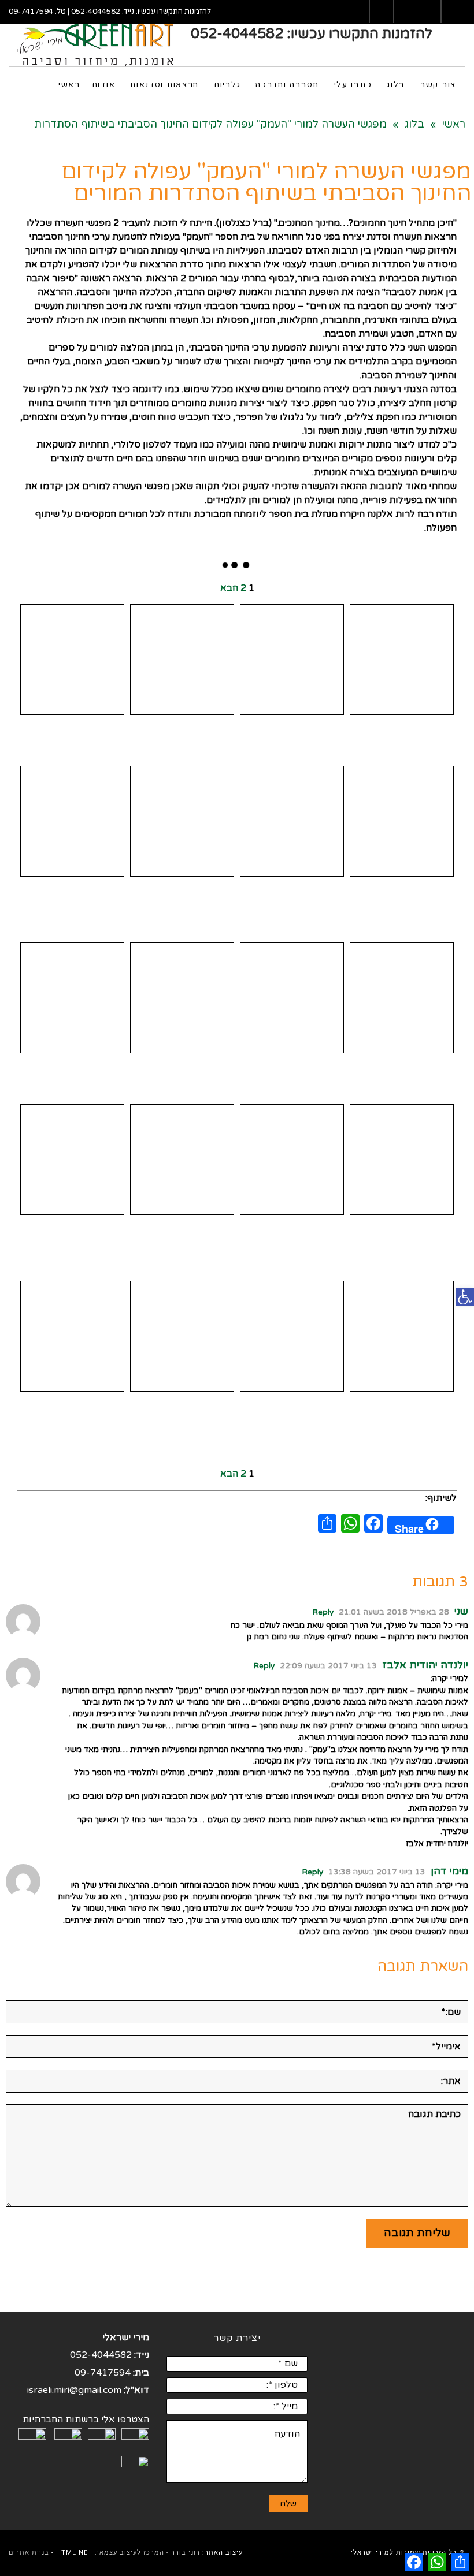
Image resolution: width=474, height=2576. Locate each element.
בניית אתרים (29, 2553)
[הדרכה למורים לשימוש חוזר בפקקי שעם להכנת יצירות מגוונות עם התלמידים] (182, 1336)
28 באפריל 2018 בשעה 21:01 (394, 1612)
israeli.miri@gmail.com (74, 2390)
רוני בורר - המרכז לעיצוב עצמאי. (147, 2553)
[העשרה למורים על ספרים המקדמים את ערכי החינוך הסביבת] (182, 998)
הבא (229, 588)
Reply (323, 1612)
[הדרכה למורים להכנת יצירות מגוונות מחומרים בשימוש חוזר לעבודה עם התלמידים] (292, 1160)
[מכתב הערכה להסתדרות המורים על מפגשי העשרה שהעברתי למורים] (402, 659)
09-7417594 (31, 12)
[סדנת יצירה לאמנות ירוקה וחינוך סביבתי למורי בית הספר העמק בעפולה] (72, 659)
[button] (465, 1297)
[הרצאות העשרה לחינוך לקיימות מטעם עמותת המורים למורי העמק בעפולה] (182, 659)
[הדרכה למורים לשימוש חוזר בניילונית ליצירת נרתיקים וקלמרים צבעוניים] (72, 1336)
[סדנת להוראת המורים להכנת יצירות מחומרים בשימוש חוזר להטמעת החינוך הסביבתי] (402, 1336)
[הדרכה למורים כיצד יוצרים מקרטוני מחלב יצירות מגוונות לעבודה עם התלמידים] (72, 821)
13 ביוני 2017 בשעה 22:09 (328, 1666)
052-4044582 (96, 12)
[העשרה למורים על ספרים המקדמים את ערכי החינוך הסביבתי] (72, 998)
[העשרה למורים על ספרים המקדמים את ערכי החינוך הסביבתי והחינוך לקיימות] (402, 998)
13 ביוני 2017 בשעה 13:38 (377, 1872)
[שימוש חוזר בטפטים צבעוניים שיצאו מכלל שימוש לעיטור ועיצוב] (292, 998)
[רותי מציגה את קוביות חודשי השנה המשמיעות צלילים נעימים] (72, 1160)
